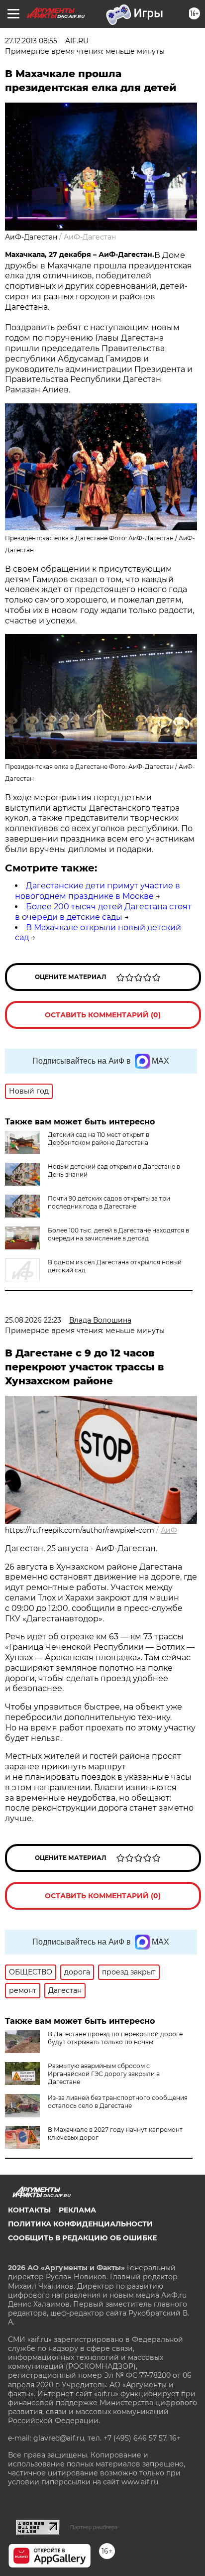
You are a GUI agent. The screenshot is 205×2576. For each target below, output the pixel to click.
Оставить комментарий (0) (103, 1015)
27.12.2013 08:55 (31, 41)
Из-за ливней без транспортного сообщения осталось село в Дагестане (118, 2102)
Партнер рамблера (94, 2527)
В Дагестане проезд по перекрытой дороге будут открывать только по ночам (115, 2038)
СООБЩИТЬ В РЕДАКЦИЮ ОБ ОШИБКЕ (82, 2238)
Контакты (29, 2210)
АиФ (169, 1530)
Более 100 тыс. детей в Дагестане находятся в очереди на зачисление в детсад (118, 1234)
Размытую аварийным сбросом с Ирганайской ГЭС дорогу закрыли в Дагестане (104, 2074)
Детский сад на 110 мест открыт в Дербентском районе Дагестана (99, 1139)
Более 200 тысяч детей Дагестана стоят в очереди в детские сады (103, 912)
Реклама (77, 2210)
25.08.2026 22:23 (33, 1320)
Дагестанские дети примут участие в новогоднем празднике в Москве (98, 891)
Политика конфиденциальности (80, 2224)
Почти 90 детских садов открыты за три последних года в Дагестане (109, 1202)
